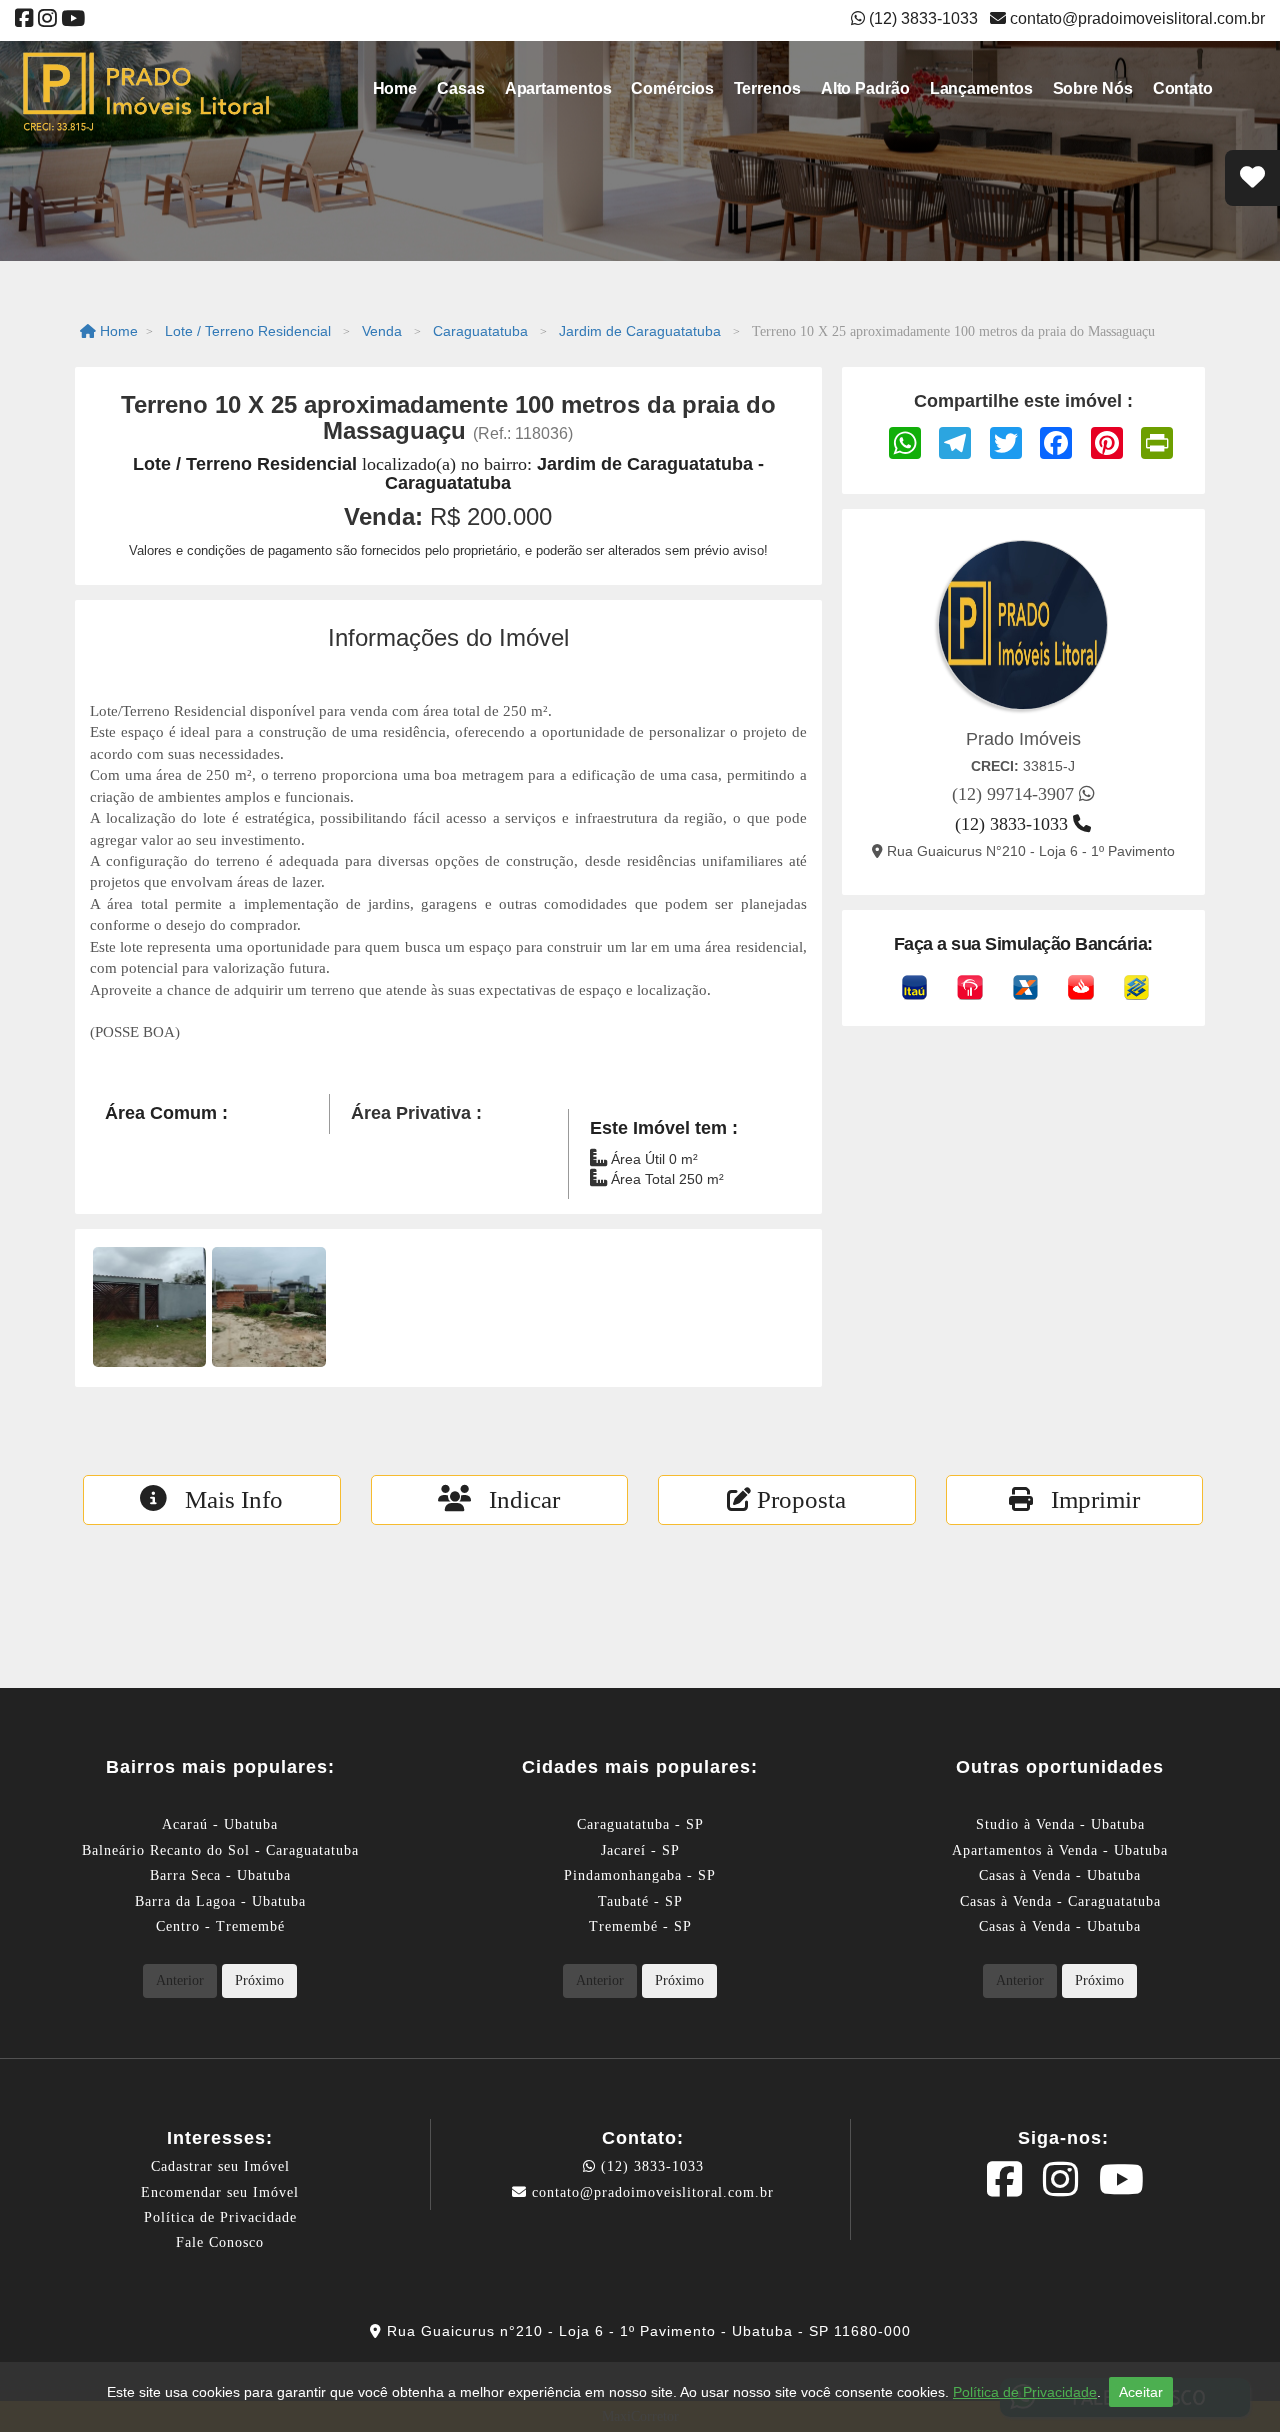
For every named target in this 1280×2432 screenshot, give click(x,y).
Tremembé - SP (640, 1926)
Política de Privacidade (220, 2217)
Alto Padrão (865, 88)
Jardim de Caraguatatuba (640, 331)
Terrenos (767, 88)
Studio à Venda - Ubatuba (1060, 1824)
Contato (1183, 88)
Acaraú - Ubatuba (220, 1824)
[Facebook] (24, 20)
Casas (461, 88)
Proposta (798, 1499)
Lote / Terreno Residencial (248, 331)
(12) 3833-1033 (650, 2166)
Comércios (672, 88)
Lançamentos (981, 88)
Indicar (515, 1499)
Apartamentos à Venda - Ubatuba (1060, 1850)
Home (395, 88)
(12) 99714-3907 (1015, 794)
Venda (382, 331)
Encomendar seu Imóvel (220, 2192)
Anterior (180, 1980)
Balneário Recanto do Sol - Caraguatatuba (220, 1850)
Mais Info (225, 1499)
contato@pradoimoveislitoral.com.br (1135, 18)
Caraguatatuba (480, 331)
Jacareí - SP (640, 1850)
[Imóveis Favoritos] (1252, 178)
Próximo (259, 1980)
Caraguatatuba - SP (640, 1824)
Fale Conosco (220, 2242)
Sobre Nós (1093, 88)
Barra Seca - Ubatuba (220, 1875)
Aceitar (1141, 2392)
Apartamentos (558, 88)
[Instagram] (47, 20)
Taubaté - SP (640, 1901)
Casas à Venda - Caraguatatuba (1060, 1901)
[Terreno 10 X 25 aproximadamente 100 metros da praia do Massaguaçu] (149, 1307)
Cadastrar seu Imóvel (220, 2166)
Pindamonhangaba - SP (640, 1875)
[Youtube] (73, 20)
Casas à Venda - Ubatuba (1060, 1875)
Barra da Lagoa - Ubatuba (220, 1901)
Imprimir (1086, 1499)
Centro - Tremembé (220, 1926)
